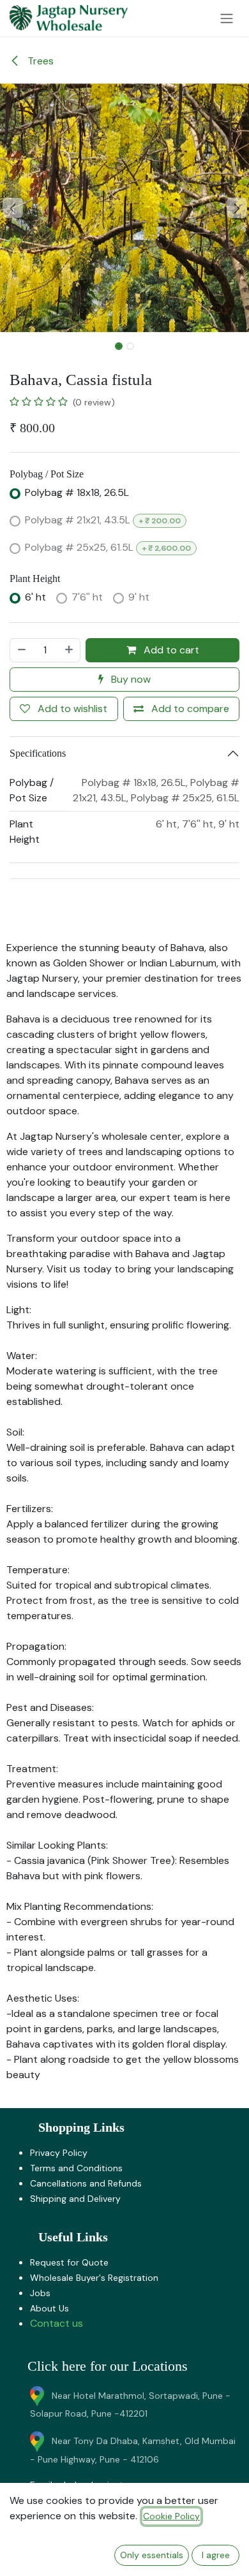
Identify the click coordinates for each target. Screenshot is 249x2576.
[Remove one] (21, 650)
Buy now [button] (130, 679)
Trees (39, 61)
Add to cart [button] (170, 650)
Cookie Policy (171, 2516)
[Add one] (70, 650)
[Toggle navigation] (227, 18)
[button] (12, 208)
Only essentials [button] (152, 2555)
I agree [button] (216, 2555)
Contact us (57, 2323)
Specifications (38, 753)
